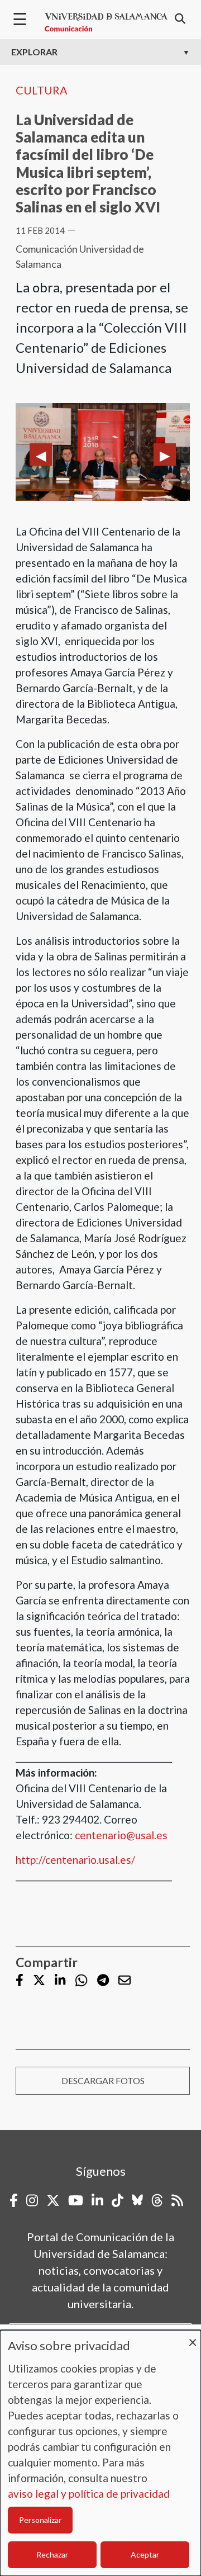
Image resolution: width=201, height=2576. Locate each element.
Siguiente (165, 454)
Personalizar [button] (40, 2520)
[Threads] (157, 2200)
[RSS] (177, 2200)
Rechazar (52, 2554)
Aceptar (145, 2554)
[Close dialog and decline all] (193, 2337)
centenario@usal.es (121, 1835)
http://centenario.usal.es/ (75, 1860)
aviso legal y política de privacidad (89, 2494)
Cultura (42, 90)
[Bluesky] (137, 2200)
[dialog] (100, 2453)
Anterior (41, 454)
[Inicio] (106, 22)
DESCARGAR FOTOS (103, 2080)
